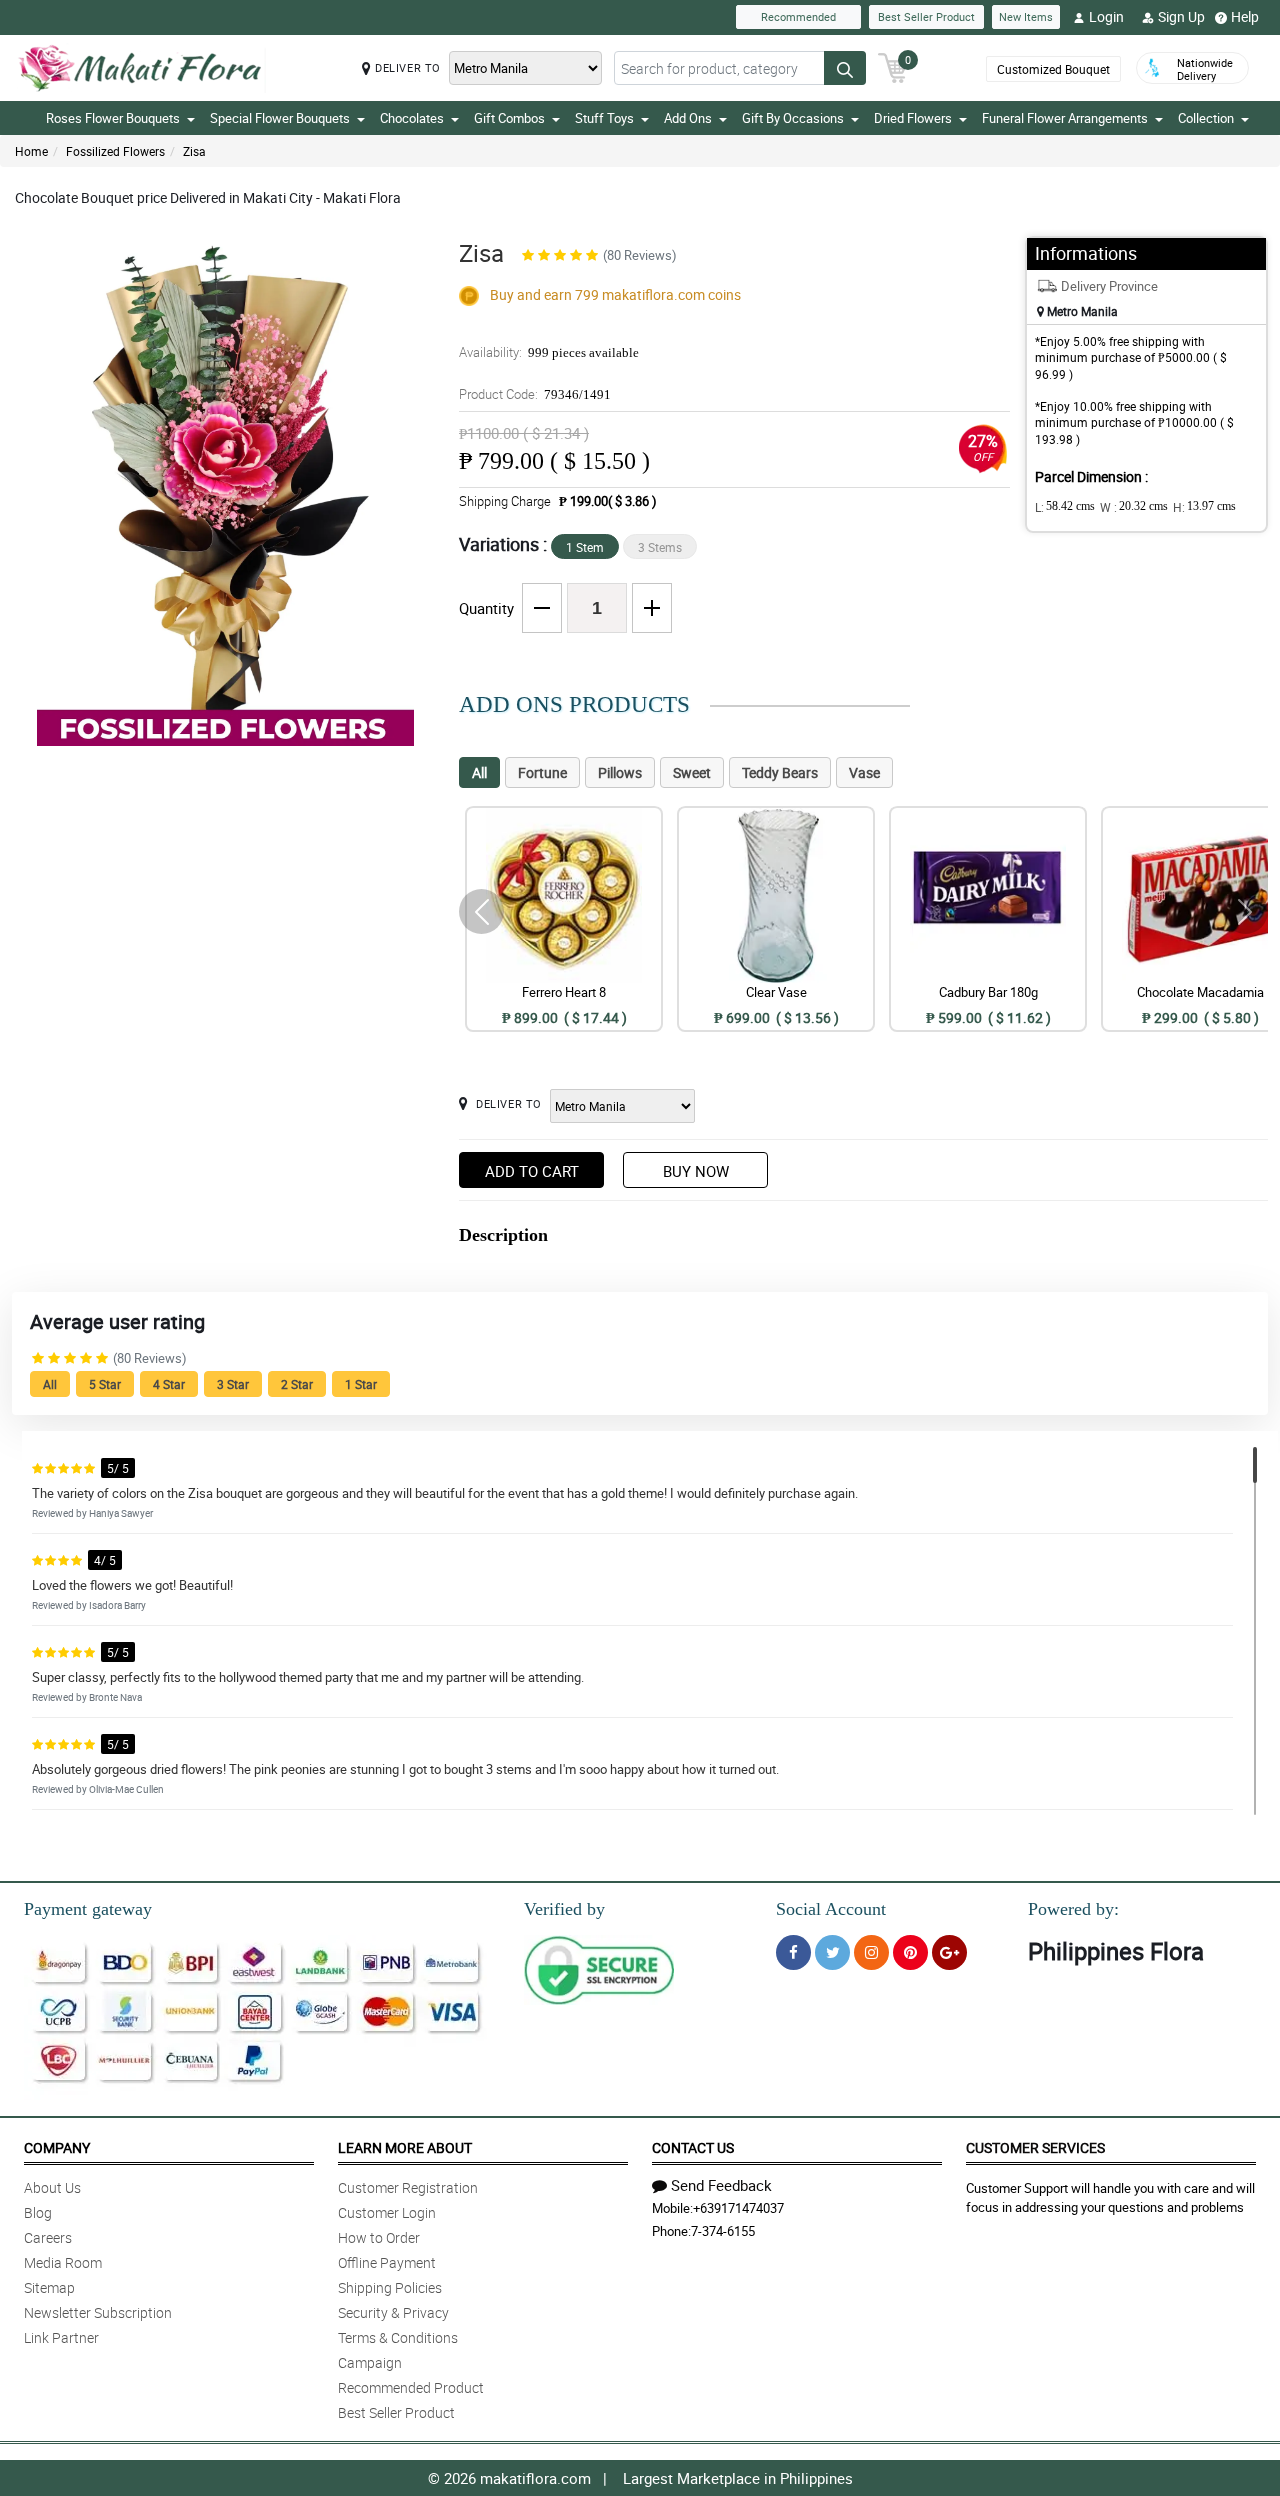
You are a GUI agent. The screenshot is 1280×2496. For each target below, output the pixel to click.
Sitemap (49, 2287)
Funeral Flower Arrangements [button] (1065, 118)
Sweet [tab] (692, 772)
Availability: (549, 352)
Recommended (798, 16)
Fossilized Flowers (115, 151)
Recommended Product (411, 2387)
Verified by (564, 1909)
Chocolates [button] (412, 118)
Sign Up (1181, 16)
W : (1134, 507)
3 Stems (660, 547)
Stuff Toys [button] (604, 118)
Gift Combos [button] (509, 118)
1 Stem (585, 547)
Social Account (831, 1909)
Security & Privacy (393, 2312)
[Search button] (845, 68)
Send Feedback (721, 2185)
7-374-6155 (723, 2231)
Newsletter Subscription (98, 2312)
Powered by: (1073, 1909)
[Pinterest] (910, 1952)
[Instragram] (871, 1952)
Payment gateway (88, 1909)
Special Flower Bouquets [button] (280, 118)
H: (1204, 507)
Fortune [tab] (542, 772)
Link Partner (61, 2337)
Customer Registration (408, 2187)
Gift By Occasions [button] (793, 118)
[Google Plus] (949, 1952)
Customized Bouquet (1053, 69)
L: (1065, 507)
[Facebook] (793, 1952)
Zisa (194, 151)
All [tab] (479, 772)
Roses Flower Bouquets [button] (113, 118)
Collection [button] (1206, 118)
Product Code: (535, 394)
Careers (48, 2237)
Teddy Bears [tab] (780, 772)
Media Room (63, 2262)
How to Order (379, 2237)
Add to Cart (532, 1171)
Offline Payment (387, 2262)
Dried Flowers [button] (913, 118)
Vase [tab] (864, 772)
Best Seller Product (926, 16)
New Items (1026, 16)
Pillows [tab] (620, 772)
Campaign (370, 2362)
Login (1106, 16)
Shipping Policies (390, 2287)
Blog (38, 2212)
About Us (52, 2187)
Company (57, 2147)
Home (31, 151)
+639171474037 (738, 2208)
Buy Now (696, 1171)
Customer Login (387, 2212)
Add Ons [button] (688, 118)
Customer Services (1035, 2147)
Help (1245, 16)
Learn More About (405, 2147)
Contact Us (693, 2147)
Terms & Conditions (398, 2337)
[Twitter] (832, 1952)
